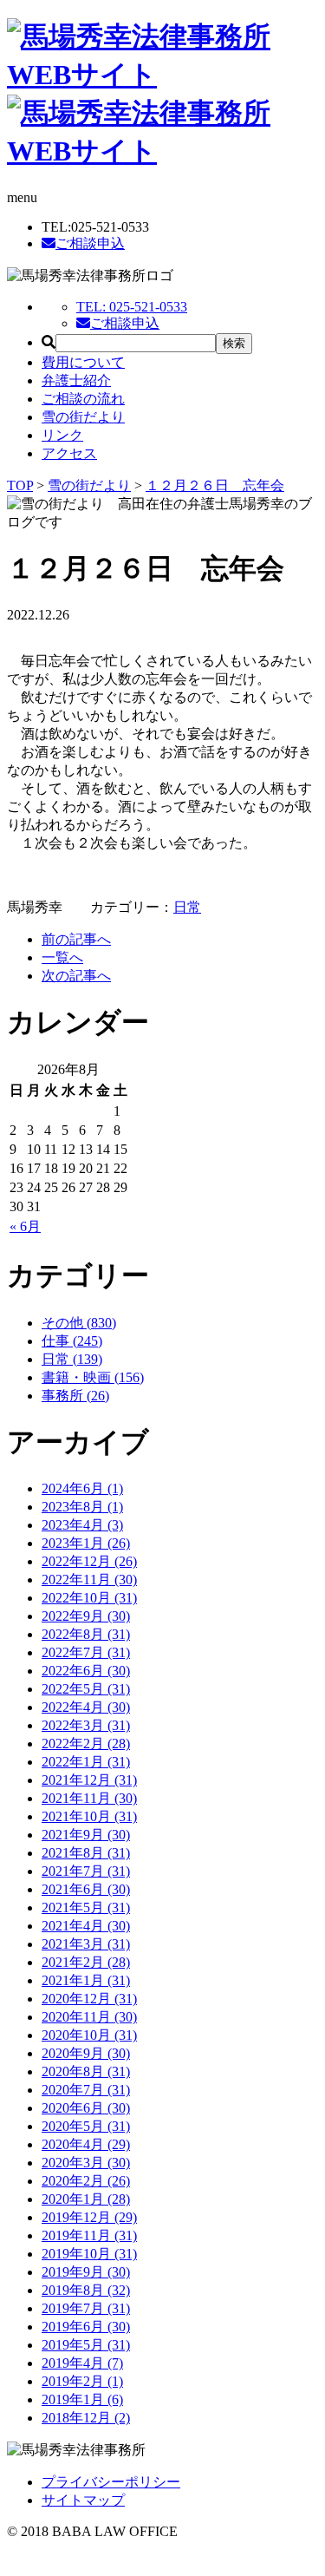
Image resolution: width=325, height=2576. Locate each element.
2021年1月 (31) (86, 1980)
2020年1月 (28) (86, 2199)
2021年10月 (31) (89, 1816)
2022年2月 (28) (86, 1744)
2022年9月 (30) (86, 1616)
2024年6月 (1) (82, 1488)
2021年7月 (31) (86, 1871)
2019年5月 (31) (86, 2345)
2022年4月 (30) (86, 1707)
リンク (62, 435)
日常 (187, 907)
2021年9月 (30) (86, 1835)
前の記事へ (76, 939)
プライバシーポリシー (111, 2482)
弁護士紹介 (76, 380)
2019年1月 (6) (82, 2399)
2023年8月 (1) (82, 1507)
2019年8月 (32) (86, 2290)
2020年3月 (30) (86, 2163)
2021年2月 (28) (86, 1962)
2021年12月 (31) (89, 1780)
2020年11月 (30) (89, 2017)
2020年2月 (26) (86, 2181)
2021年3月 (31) (86, 1944)
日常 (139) (72, 1359)
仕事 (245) (72, 1341)
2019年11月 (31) (89, 2235)
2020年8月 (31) (86, 2071)
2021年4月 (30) (86, 1926)
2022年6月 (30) (86, 1671)
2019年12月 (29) (89, 2217)
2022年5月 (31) (86, 1689)
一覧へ (62, 957)
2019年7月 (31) (86, 2308)
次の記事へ (76, 976)
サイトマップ (83, 2500)
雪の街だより (83, 417)
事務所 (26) (75, 1396)
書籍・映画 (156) (93, 1377)
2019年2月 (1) (82, 2381)
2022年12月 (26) (89, 1561)
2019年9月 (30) (86, 2272)
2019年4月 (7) (82, 2363)
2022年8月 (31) (86, 1634)
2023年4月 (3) (82, 1525)
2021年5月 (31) (86, 1907)
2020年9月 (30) (86, 2053)
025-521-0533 (132, 307)
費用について (83, 362)
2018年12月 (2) (86, 2418)
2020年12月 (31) (89, 1999)
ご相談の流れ (83, 399)
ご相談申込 (90, 243)
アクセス (69, 453)
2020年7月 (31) (86, 2090)
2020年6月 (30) (86, 2108)
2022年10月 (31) (89, 1598)
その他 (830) (79, 1323)
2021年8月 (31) (86, 1853)
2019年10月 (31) (89, 2254)
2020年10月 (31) (89, 2035)
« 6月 (25, 1226)
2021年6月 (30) (86, 1889)
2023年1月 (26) (86, 1543)
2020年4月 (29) (86, 2144)
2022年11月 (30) (89, 1580)
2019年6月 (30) (86, 2327)
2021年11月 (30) (89, 1798)
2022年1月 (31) (86, 1762)
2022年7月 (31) (86, 1652)
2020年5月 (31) (86, 2126)
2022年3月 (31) (86, 1725)
